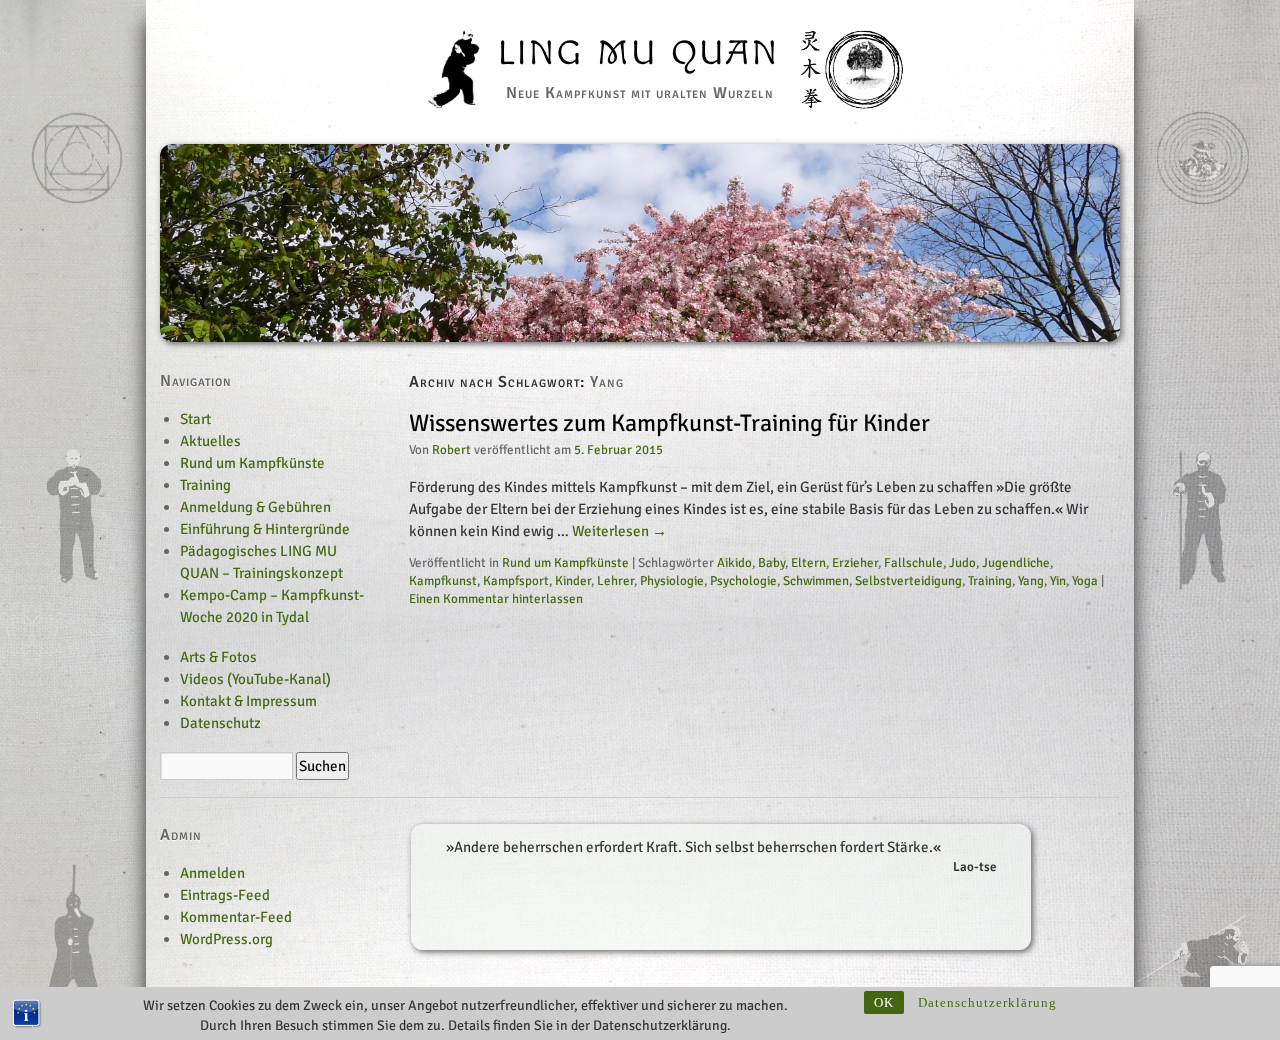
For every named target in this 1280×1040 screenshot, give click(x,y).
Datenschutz (220, 723)
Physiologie (672, 581)
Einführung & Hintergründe (265, 529)
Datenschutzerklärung (987, 1002)
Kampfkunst (443, 581)
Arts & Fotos (218, 657)
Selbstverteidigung (908, 581)
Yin (1058, 581)
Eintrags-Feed (225, 895)
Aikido (734, 563)
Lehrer (615, 581)
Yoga (1085, 581)
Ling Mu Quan (640, 54)
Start (195, 419)
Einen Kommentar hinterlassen (496, 599)
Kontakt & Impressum (248, 701)
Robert (451, 450)
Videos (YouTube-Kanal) (255, 679)
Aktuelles (210, 441)
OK (884, 1002)
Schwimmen (816, 581)
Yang (1031, 581)
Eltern (808, 563)
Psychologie (743, 581)
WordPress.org (226, 939)
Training (990, 581)
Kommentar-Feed (236, 917)
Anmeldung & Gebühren (255, 507)
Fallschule (913, 563)
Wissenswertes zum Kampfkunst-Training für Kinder (669, 423)
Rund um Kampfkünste (565, 563)
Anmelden (212, 873)
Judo (962, 563)
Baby (771, 563)
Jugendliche (1016, 563)
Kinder (573, 581)
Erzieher (855, 563)
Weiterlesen (619, 531)
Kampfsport (516, 581)
